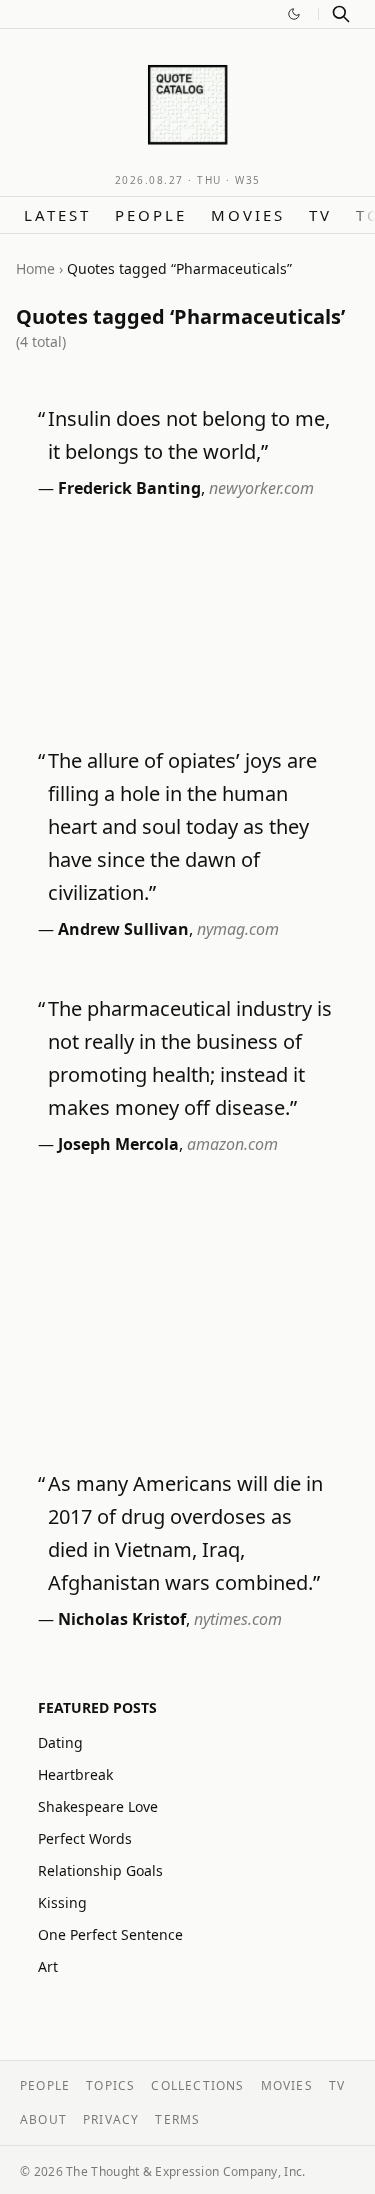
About (43, 2119)
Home (35, 268)
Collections (197, 2085)
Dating (60, 1742)
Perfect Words (85, 1838)
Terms (177, 2119)
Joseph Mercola (118, 1144)
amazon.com (232, 1144)
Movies (248, 215)
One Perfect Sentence (110, 1934)
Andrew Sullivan (123, 929)
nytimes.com (238, 1619)
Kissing (62, 1902)
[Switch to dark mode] (294, 14)
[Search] (341, 14)
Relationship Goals (100, 1870)
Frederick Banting (129, 488)
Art (48, 1966)
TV (320, 215)
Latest (57, 215)
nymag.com (238, 929)
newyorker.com (261, 488)
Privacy (111, 2119)
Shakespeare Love (98, 1806)
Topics (110, 2085)
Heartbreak (75, 1774)
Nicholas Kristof (122, 1619)
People (151, 215)
